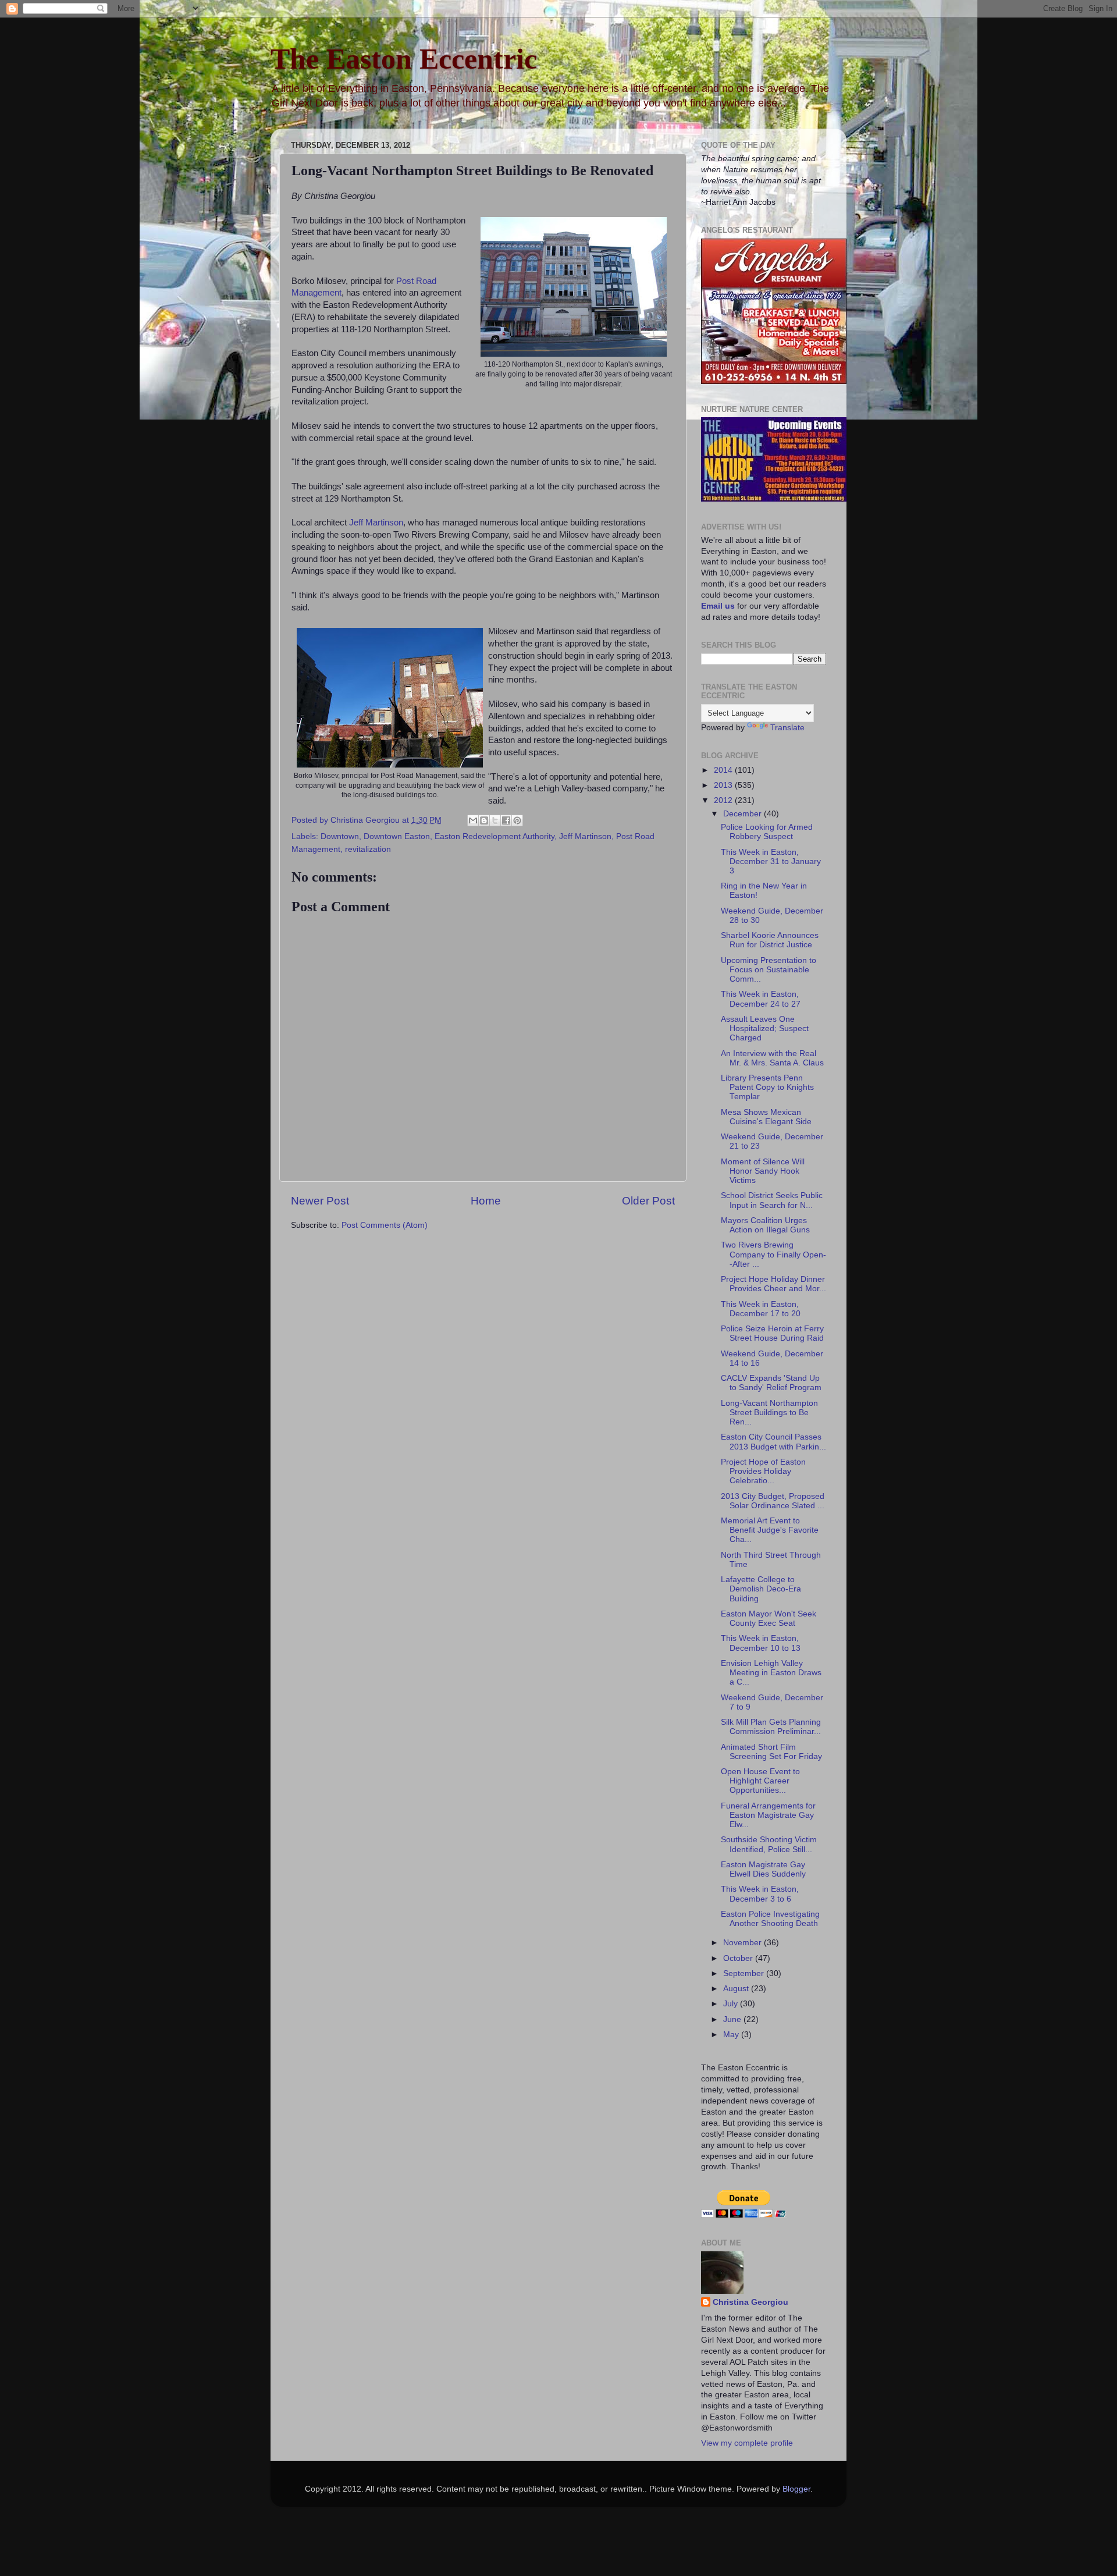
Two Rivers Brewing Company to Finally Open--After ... (773, 1254)
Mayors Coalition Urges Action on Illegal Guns (765, 1225)
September (745, 1973)
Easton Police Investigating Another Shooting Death (770, 1919)
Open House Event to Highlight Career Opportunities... (760, 1781)
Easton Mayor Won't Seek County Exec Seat (769, 1619)
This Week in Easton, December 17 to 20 (761, 1309)
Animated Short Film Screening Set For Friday (771, 1752)
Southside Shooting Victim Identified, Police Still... (769, 1844)
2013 (724, 785)
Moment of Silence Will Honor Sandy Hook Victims (763, 1171)
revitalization (368, 849)
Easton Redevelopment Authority (495, 836)
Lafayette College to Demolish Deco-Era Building (761, 1589)
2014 (724, 770)
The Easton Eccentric (404, 59)
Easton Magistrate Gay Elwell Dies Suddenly (763, 1869)
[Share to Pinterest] (517, 820)
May (732, 2035)
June (733, 2019)
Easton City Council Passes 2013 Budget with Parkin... (773, 1442)
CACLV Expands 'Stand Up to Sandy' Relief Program (771, 1383)
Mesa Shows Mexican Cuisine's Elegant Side (766, 1117)
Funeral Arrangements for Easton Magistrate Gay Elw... (768, 1815)
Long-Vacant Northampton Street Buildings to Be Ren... (769, 1413)
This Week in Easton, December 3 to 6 (760, 1894)
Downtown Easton (397, 836)
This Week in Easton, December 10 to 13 (761, 1643)
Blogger (796, 2489)
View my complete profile (747, 2443)
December (744, 814)
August (737, 1989)
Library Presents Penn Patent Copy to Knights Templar (767, 1087)
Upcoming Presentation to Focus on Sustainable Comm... (769, 970)
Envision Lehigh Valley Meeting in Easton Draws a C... (771, 1673)
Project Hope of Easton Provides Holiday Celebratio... (763, 1471)
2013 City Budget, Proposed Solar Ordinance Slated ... (773, 1501)
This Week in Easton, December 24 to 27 (761, 999)
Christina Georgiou (366, 820)
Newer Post (320, 1201)
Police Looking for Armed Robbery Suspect (767, 832)
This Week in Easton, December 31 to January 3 (771, 861)
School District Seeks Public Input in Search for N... (772, 1200)
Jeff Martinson (376, 523)
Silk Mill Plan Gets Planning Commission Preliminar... (771, 1727)
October (739, 1958)
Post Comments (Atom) (385, 1225)
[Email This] (473, 820)
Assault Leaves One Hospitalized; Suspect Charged (765, 1028)
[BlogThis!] (484, 820)
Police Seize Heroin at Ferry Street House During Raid (772, 1333)
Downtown (340, 836)
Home (486, 1201)
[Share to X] (495, 820)
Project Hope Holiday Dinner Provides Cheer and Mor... (773, 1284)
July (732, 2004)
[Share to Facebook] (506, 820)
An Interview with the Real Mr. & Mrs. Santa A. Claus (772, 1058)
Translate (787, 728)
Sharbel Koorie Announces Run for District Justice (770, 940)
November (744, 1943)
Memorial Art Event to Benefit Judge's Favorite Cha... (770, 1530)
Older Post (648, 1201)
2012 (724, 800)
